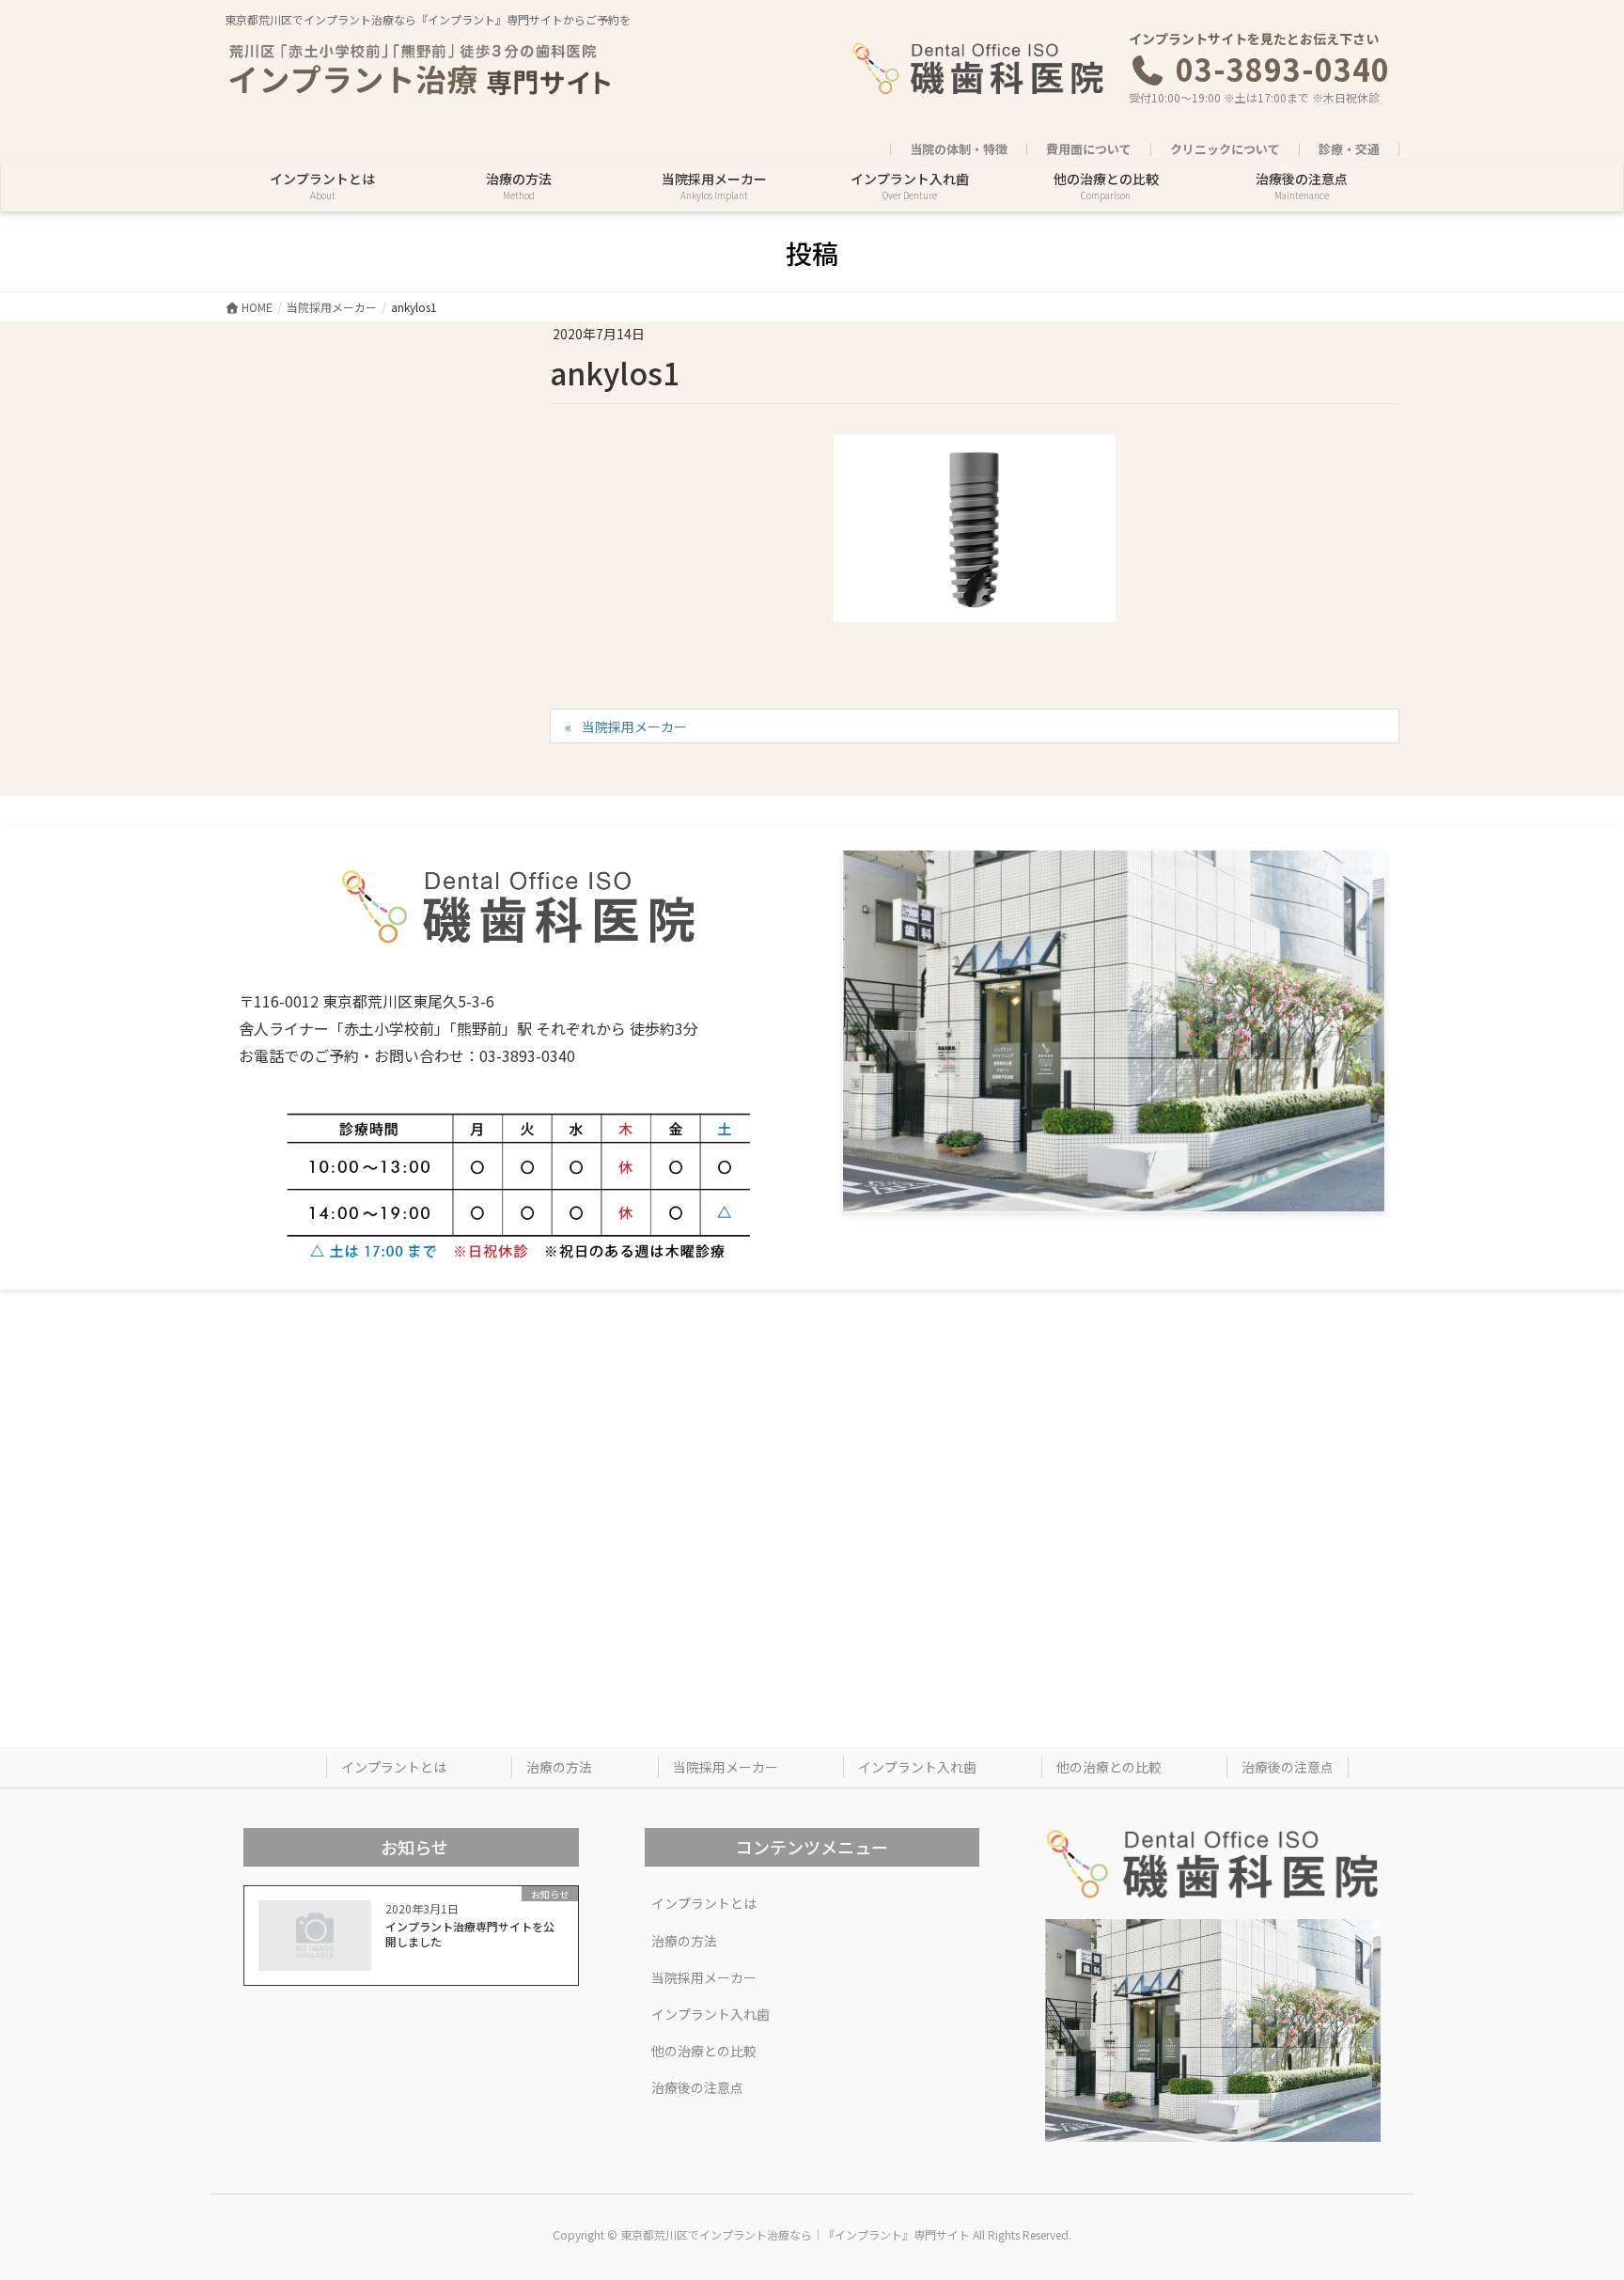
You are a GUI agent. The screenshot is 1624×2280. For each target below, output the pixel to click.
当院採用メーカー (634, 726)
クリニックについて (1225, 149)
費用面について (1089, 149)
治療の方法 (559, 1767)
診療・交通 (1349, 149)
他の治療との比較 (1109, 1767)
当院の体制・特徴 (959, 149)
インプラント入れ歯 (917, 1767)
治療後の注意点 (1288, 1767)
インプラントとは (394, 1767)
